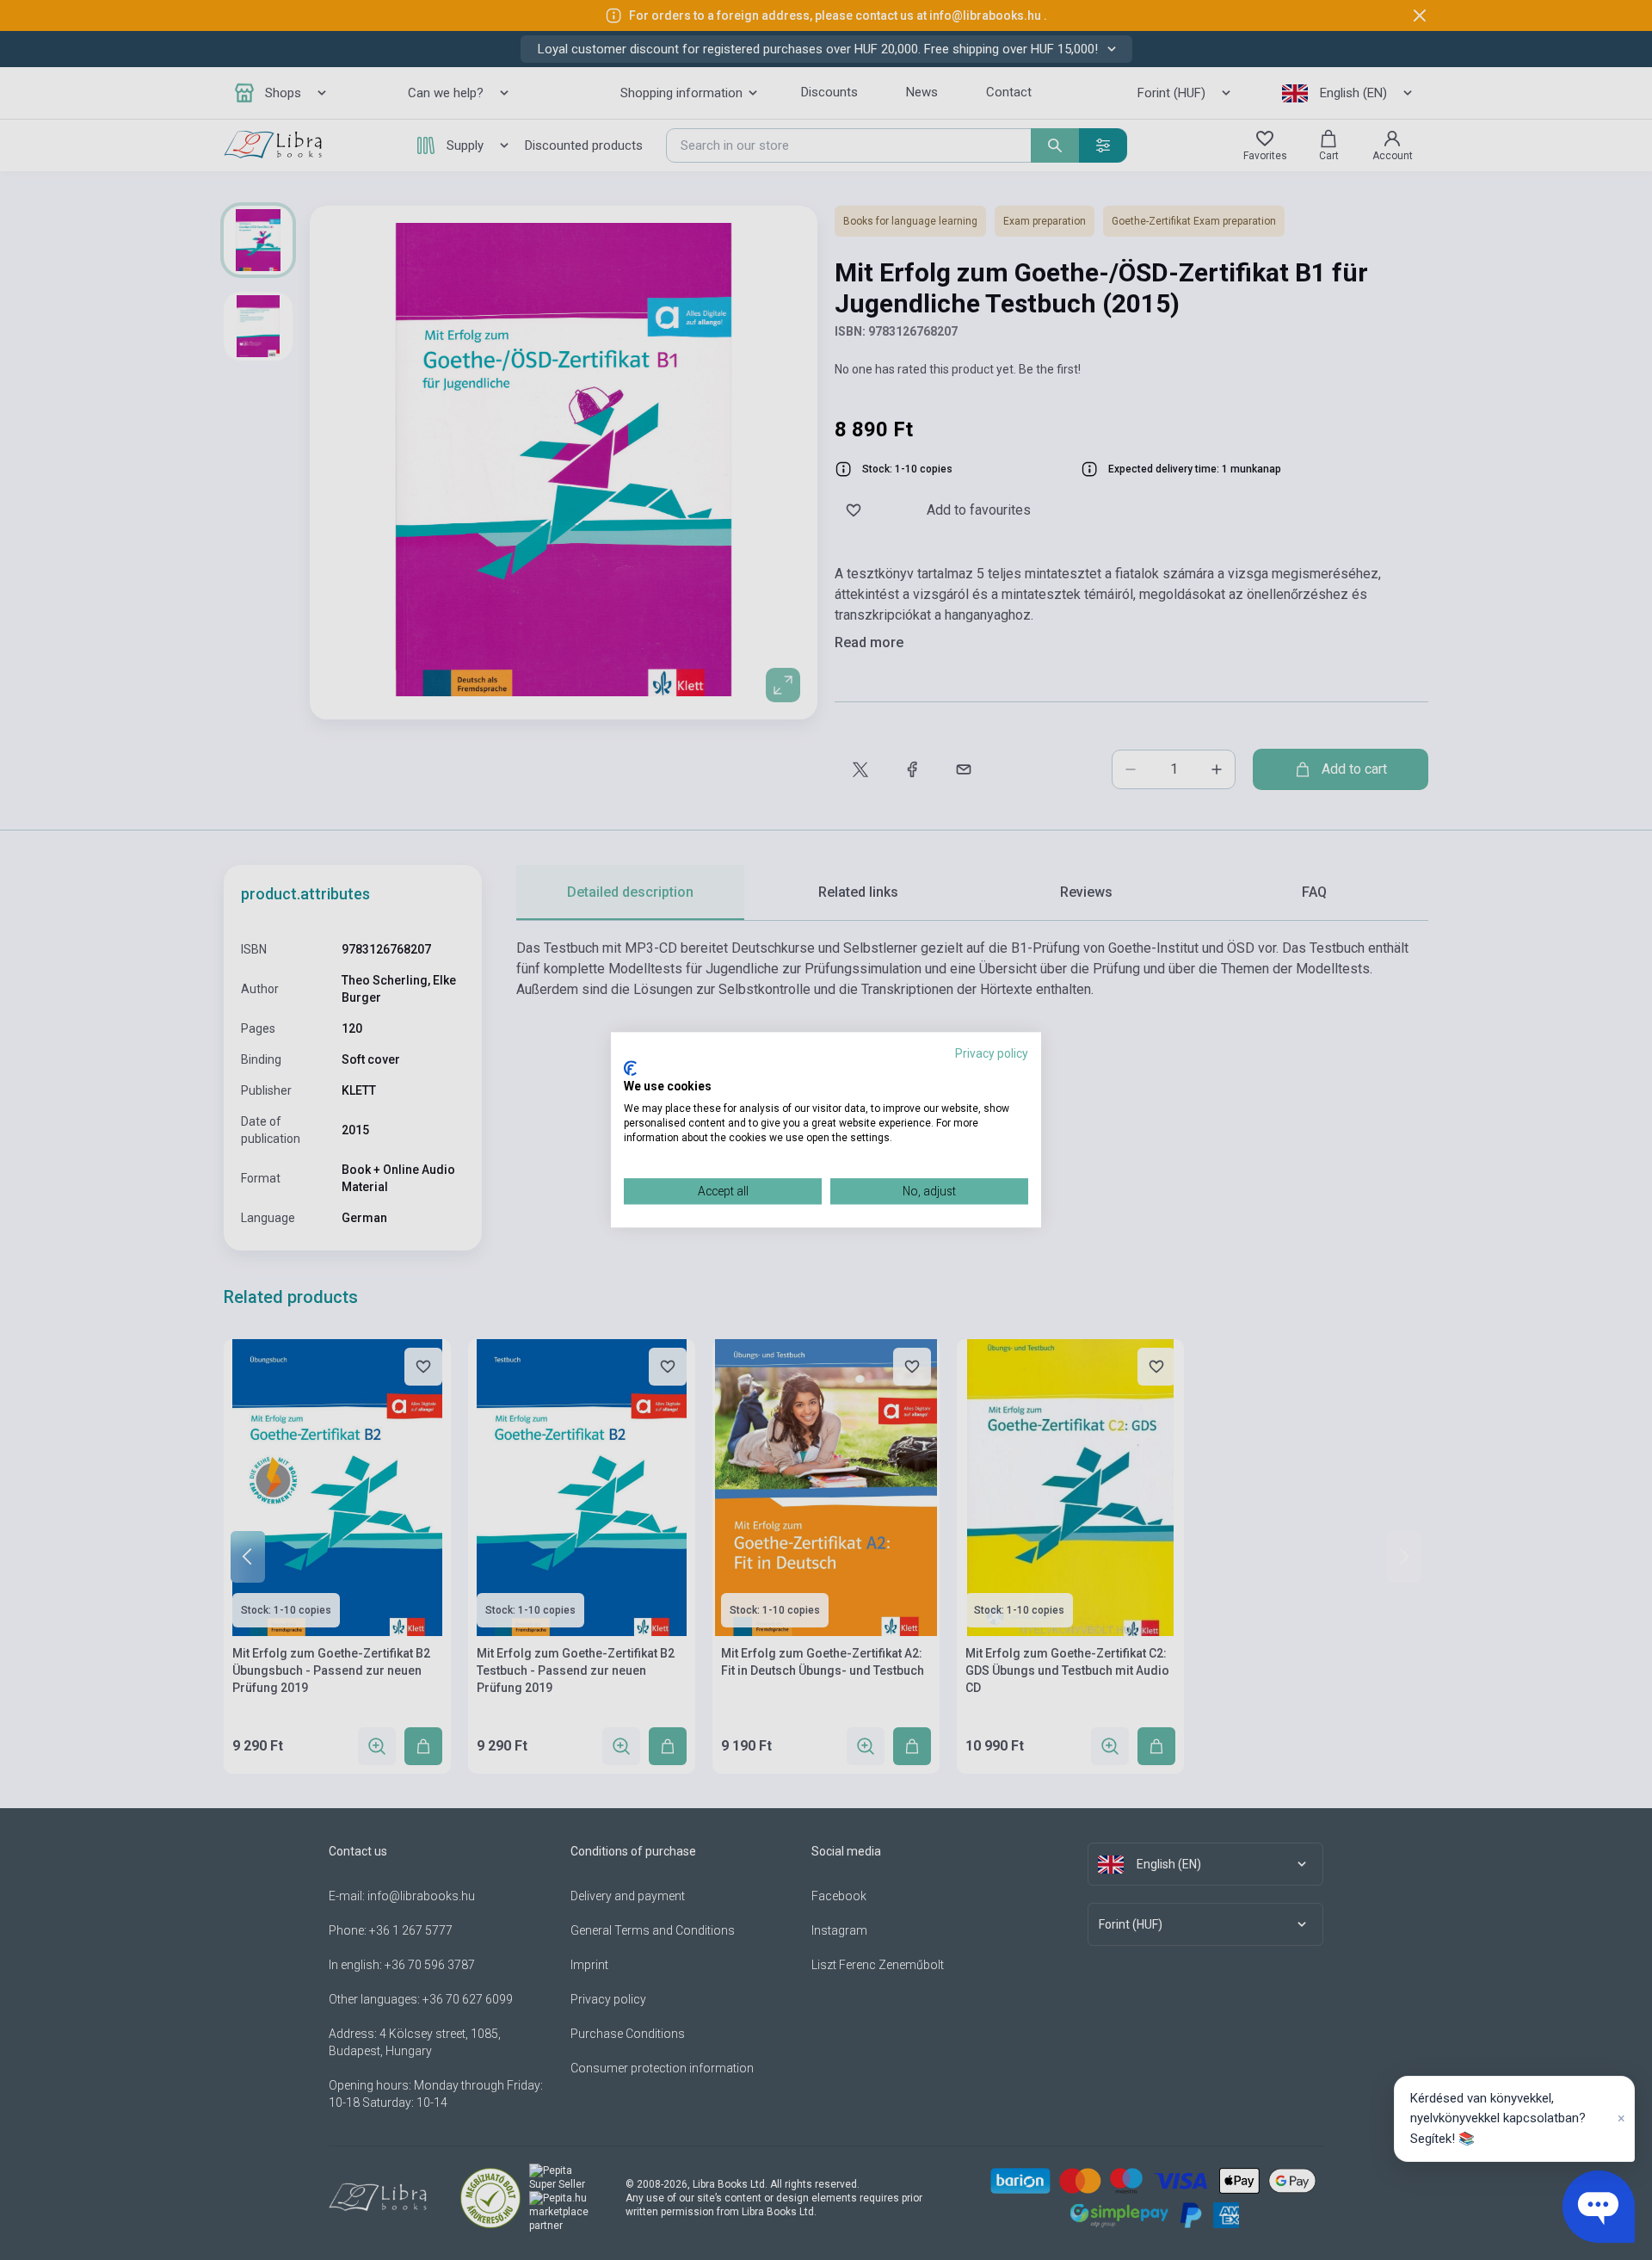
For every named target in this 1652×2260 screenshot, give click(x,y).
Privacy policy (992, 1053)
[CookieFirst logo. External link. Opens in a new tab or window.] (630, 1068)
